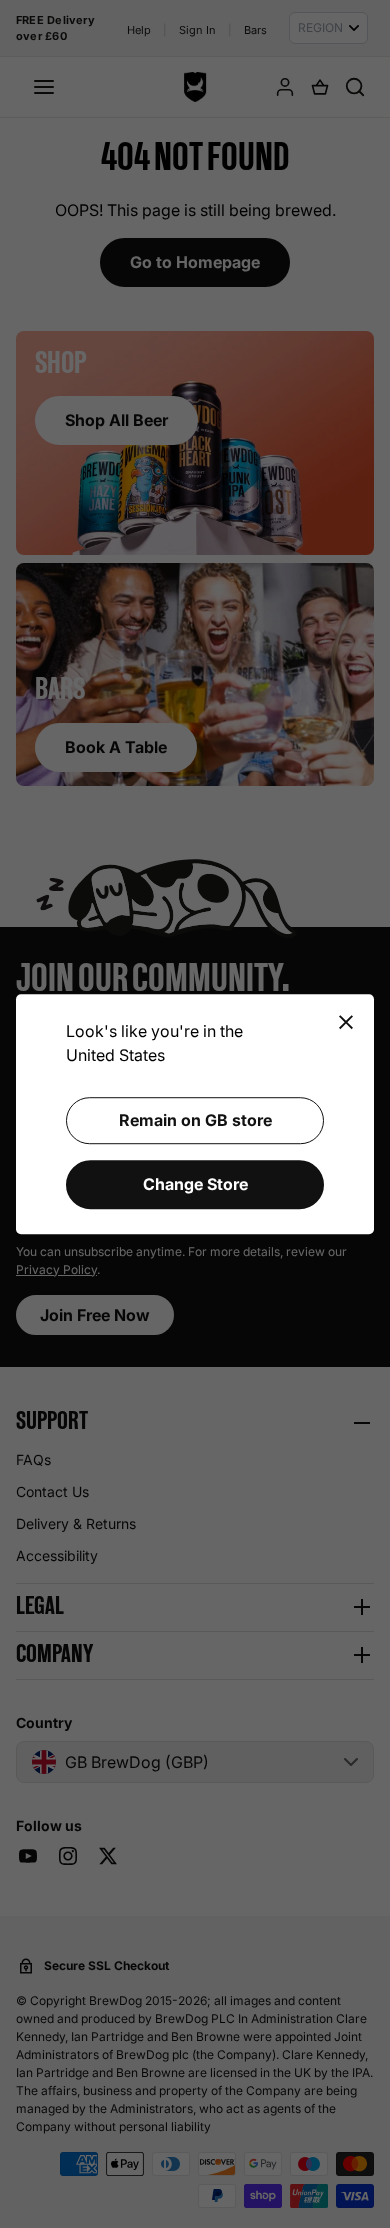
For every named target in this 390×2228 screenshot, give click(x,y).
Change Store (195, 1184)
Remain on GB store (195, 1120)
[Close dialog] (346, 1023)
